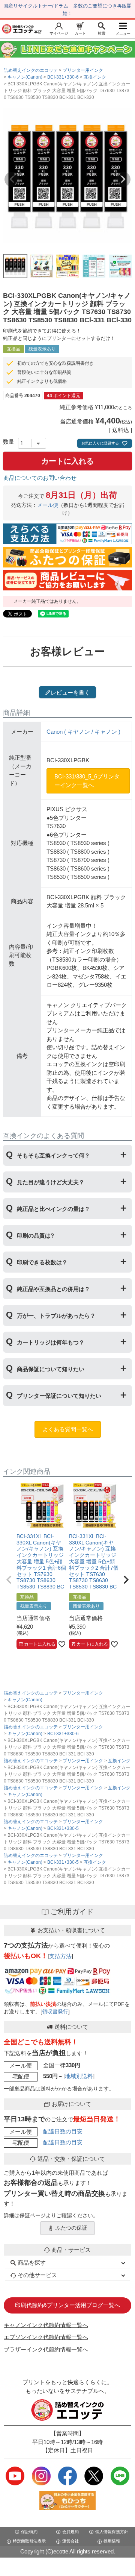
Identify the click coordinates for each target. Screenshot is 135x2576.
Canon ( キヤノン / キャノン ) (83, 732)
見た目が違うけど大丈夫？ (51, 1182)
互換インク (95, 77)
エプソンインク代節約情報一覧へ (46, 2337)
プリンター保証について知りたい (59, 1396)
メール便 (48, 505)
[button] (9, 1580)
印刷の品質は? (35, 1236)
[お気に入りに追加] (62, 1644)
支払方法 (60, 1956)
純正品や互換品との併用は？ (53, 1289)
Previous (12, 179)
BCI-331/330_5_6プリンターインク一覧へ (87, 781)
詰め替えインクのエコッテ (31, 70)
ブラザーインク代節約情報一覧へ (46, 2349)
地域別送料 (79, 2076)
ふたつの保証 (71, 2228)
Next (123, 179)
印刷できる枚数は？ (42, 1262)
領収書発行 (55, 2012)
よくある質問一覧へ (68, 1429)
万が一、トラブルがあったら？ (56, 1316)
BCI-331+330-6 (63, 77)
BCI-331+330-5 (63, 1828)
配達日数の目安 (63, 2131)
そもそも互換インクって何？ (53, 1155)
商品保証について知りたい (51, 1369)
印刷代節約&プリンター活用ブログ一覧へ (67, 2305)
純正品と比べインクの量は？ (53, 1209)
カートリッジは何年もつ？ (51, 1342)
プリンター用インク (83, 70)
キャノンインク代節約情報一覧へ (46, 2325)
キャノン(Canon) (25, 77)
